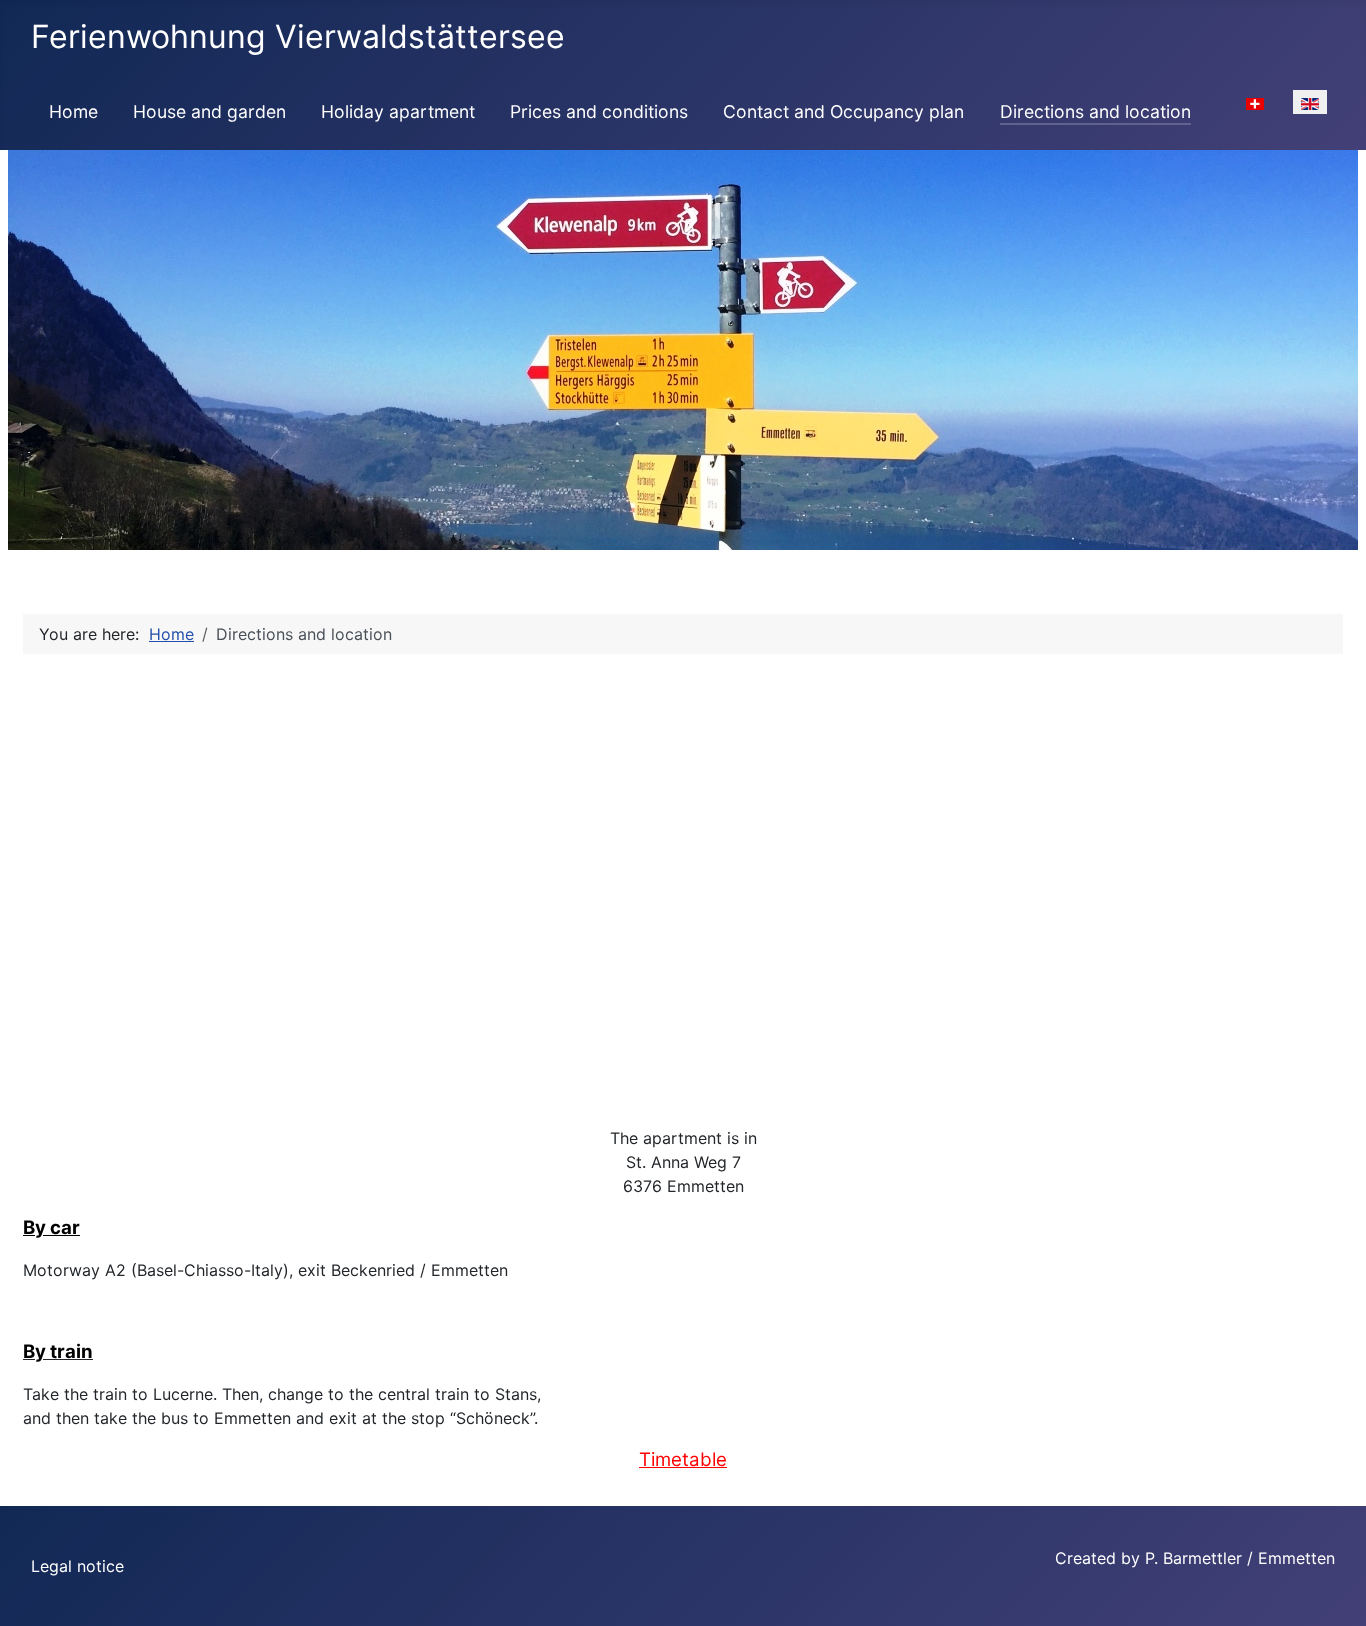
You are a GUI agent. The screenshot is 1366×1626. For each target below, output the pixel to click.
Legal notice (77, 1566)
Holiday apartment (398, 111)
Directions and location (1095, 111)
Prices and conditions (599, 111)
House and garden (209, 111)
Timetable (683, 1459)
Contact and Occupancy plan (843, 111)
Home (73, 111)
